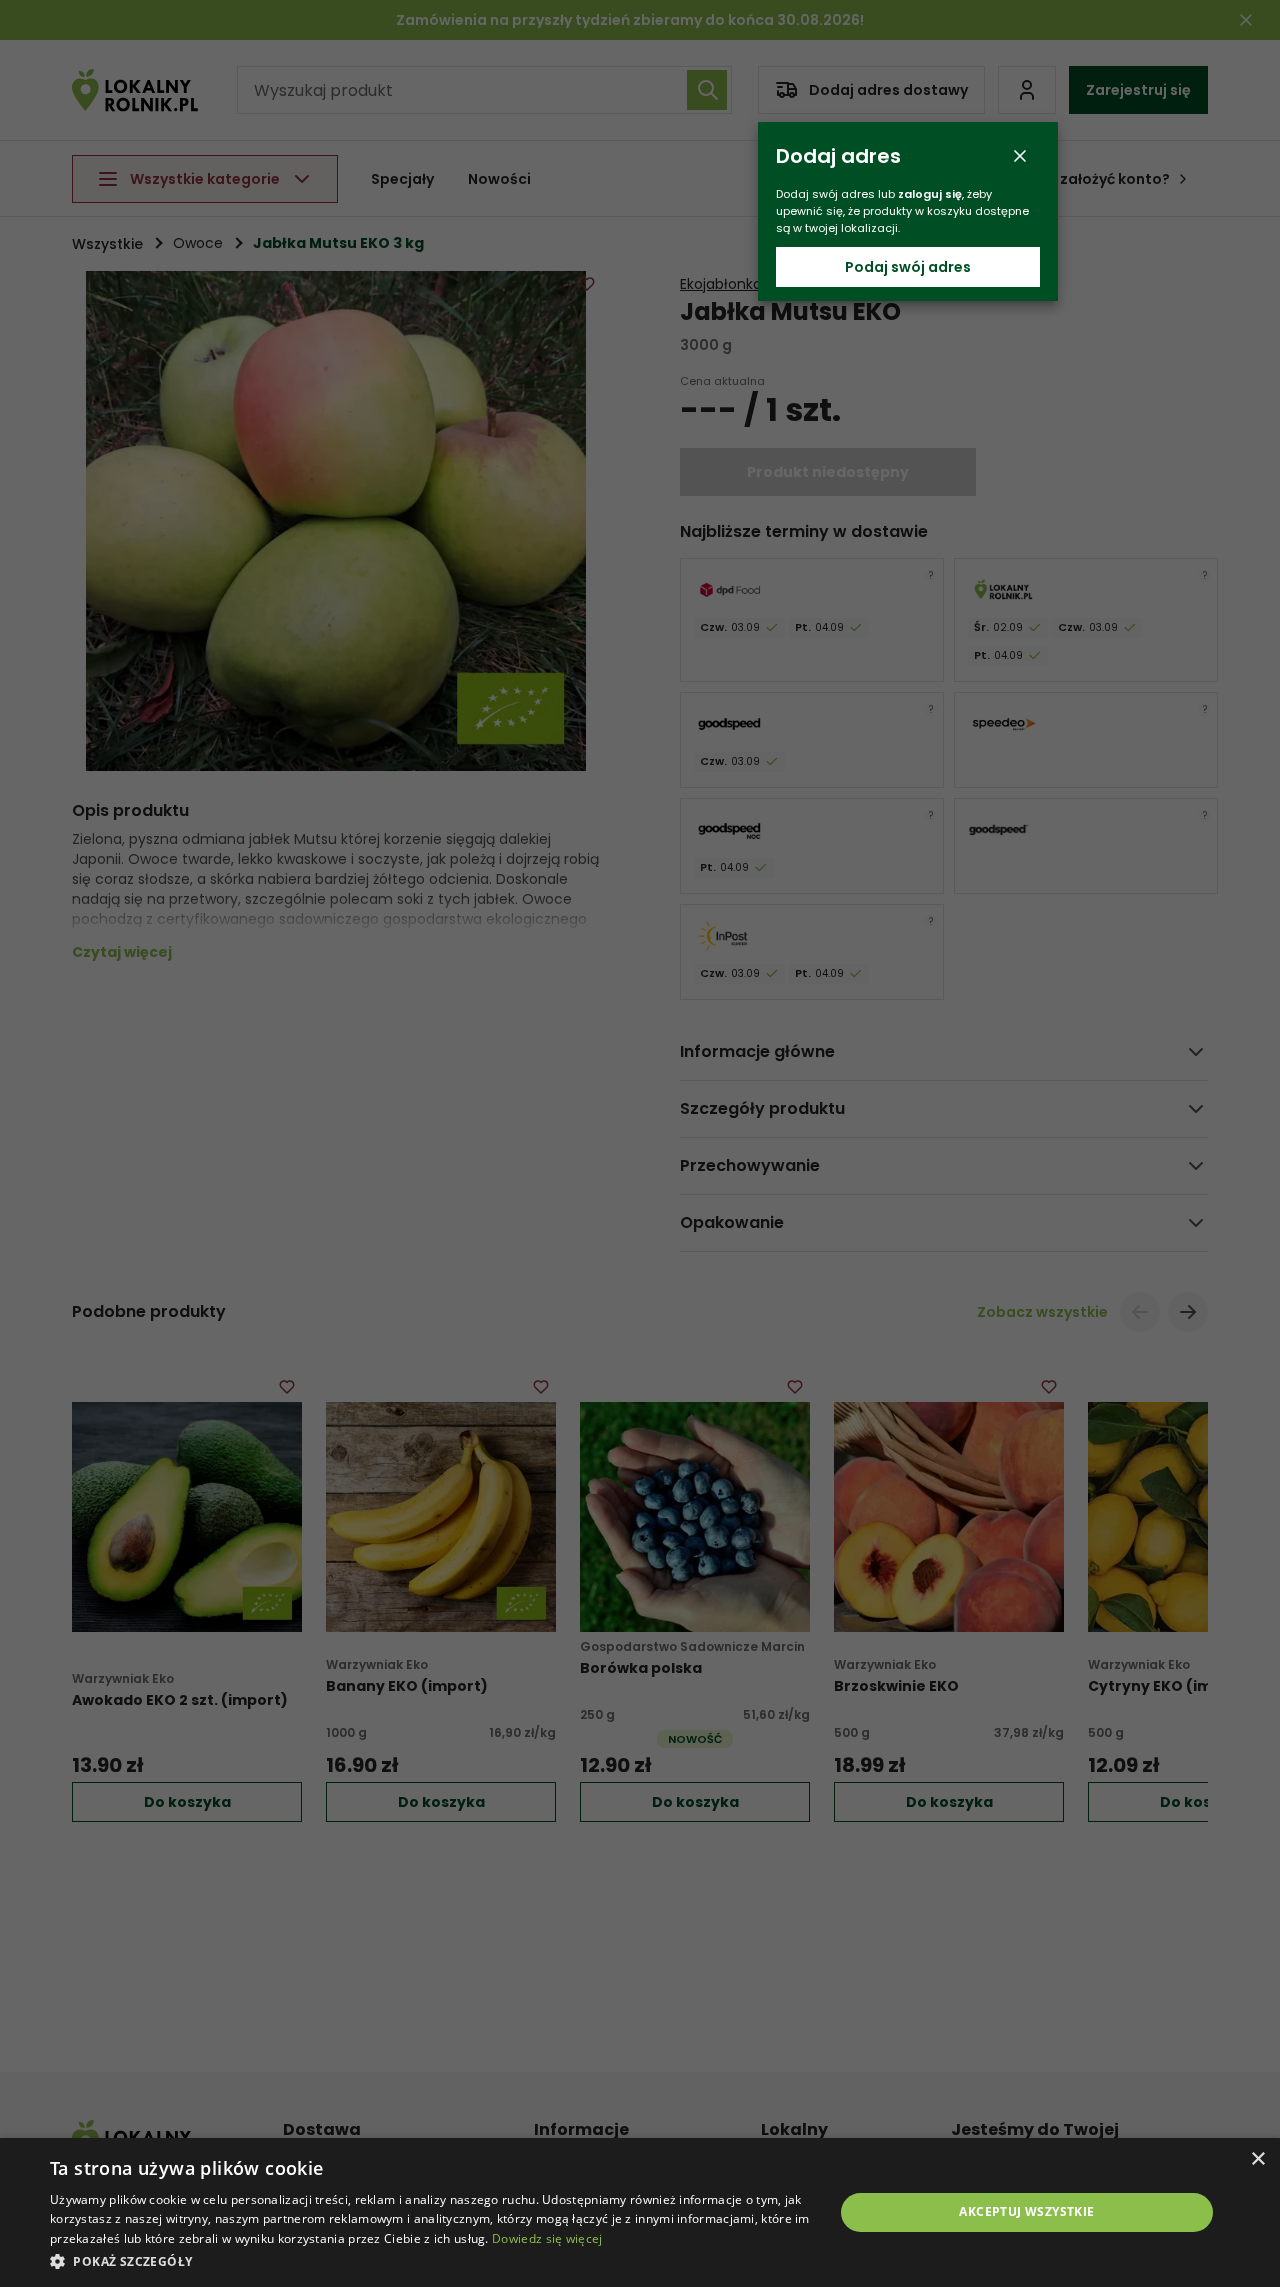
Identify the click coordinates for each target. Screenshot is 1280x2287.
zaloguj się (930, 194)
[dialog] (640, 2212)
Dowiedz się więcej (547, 2238)
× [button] (1257, 2159)
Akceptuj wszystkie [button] (1026, 2211)
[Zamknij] (1020, 156)
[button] (430, 2260)
